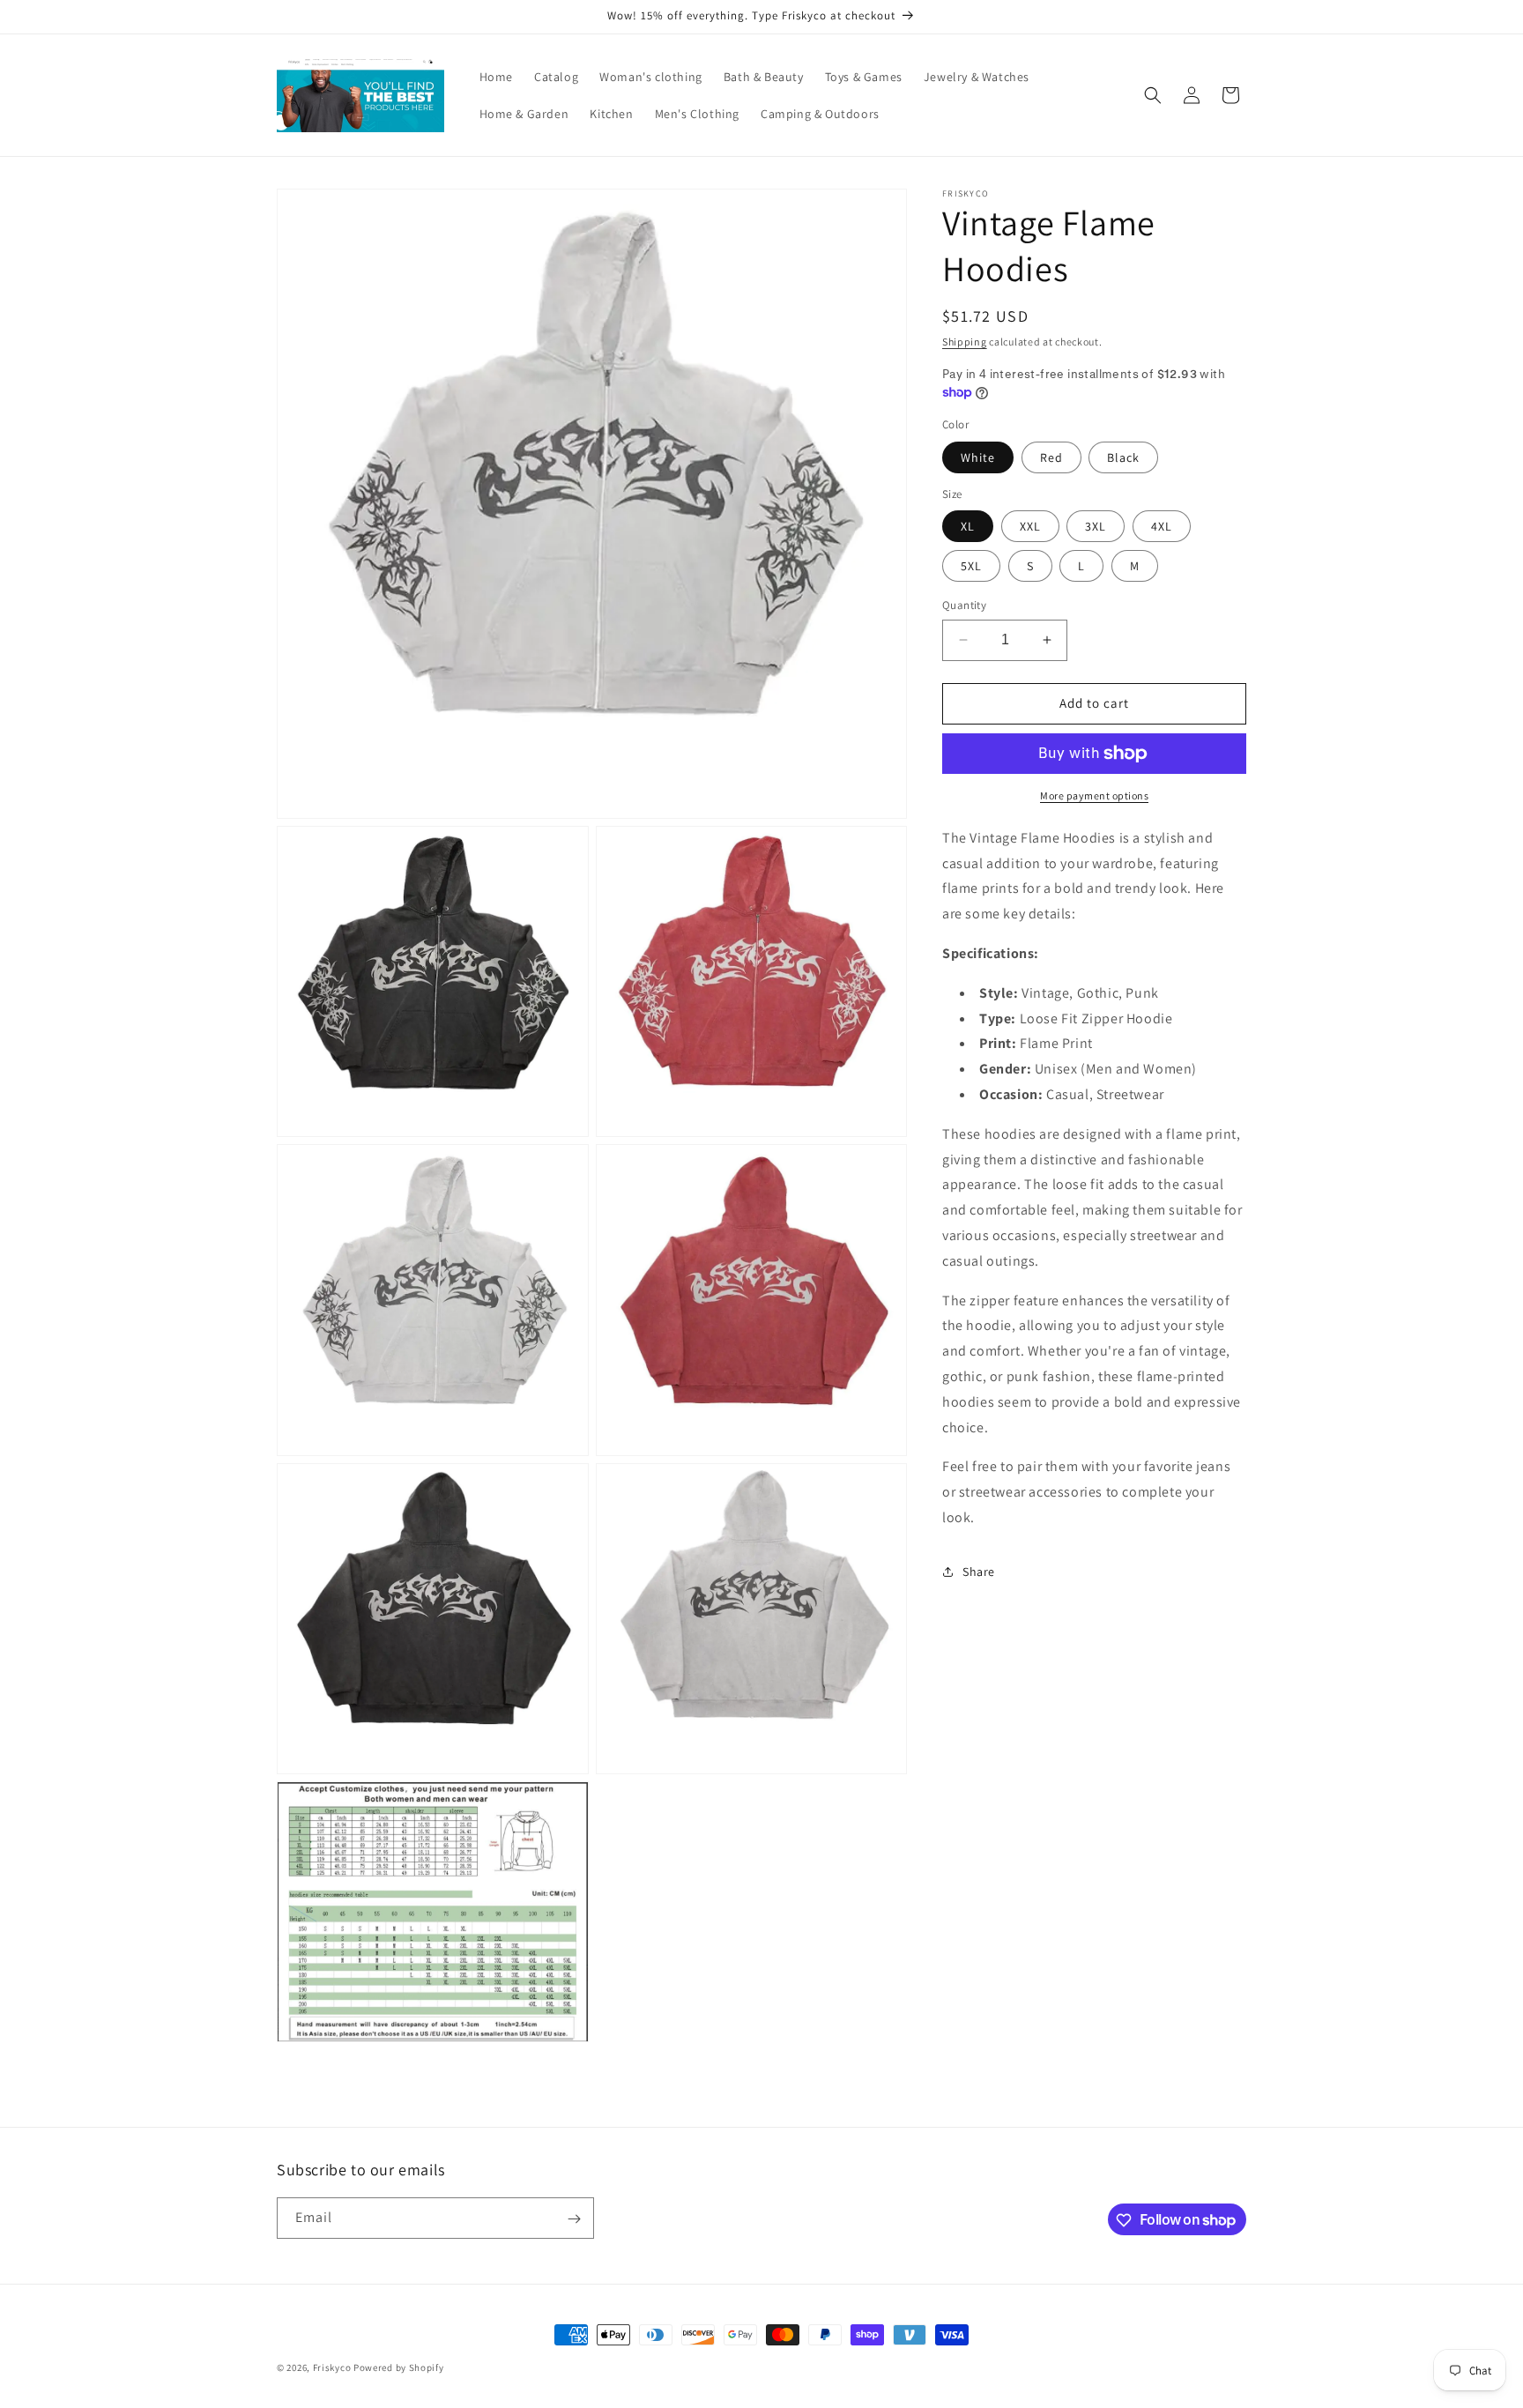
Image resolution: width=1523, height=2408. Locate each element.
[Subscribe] (574, 2219)
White (978, 457)
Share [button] (979, 1572)
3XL (1096, 526)
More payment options (1094, 795)
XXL (1030, 526)
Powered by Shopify (399, 2367)
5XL (971, 566)
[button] (1153, 95)
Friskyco (332, 2367)
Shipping (965, 342)
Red (1051, 457)
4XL (1162, 526)
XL (968, 526)
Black (1123, 457)
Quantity (964, 605)
